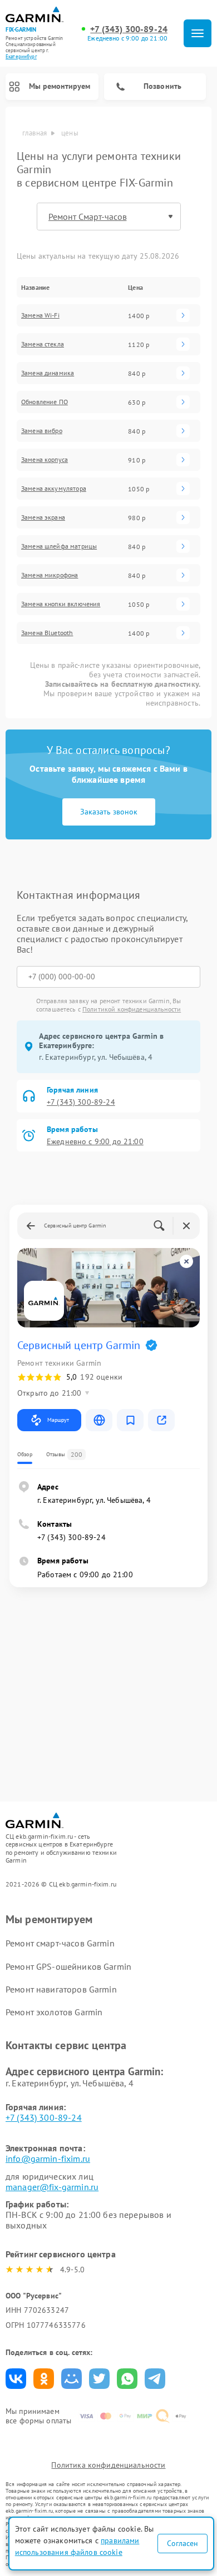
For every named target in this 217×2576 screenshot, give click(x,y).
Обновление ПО (45, 402)
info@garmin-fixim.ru (48, 2159)
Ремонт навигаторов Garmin (61, 1989)
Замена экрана (43, 517)
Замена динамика (48, 373)
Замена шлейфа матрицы (59, 546)
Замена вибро (42, 431)
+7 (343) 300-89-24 (129, 29)
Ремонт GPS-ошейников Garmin (68, 1966)
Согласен (183, 2543)
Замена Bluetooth (47, 633)
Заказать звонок (109, 812)
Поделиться (16, 2379)
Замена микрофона (50, 575)
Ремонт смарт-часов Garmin (60, 1943)
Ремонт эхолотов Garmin (54, 2012)
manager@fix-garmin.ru (52, 2187)
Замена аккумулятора (54, 489)
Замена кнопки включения (61, 604)
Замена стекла (43, 344)
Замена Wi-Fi (40, 315)
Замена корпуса (45, 460)
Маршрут (58, 1420)
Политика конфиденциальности (108, 2465)
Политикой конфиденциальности (132, 1009)
